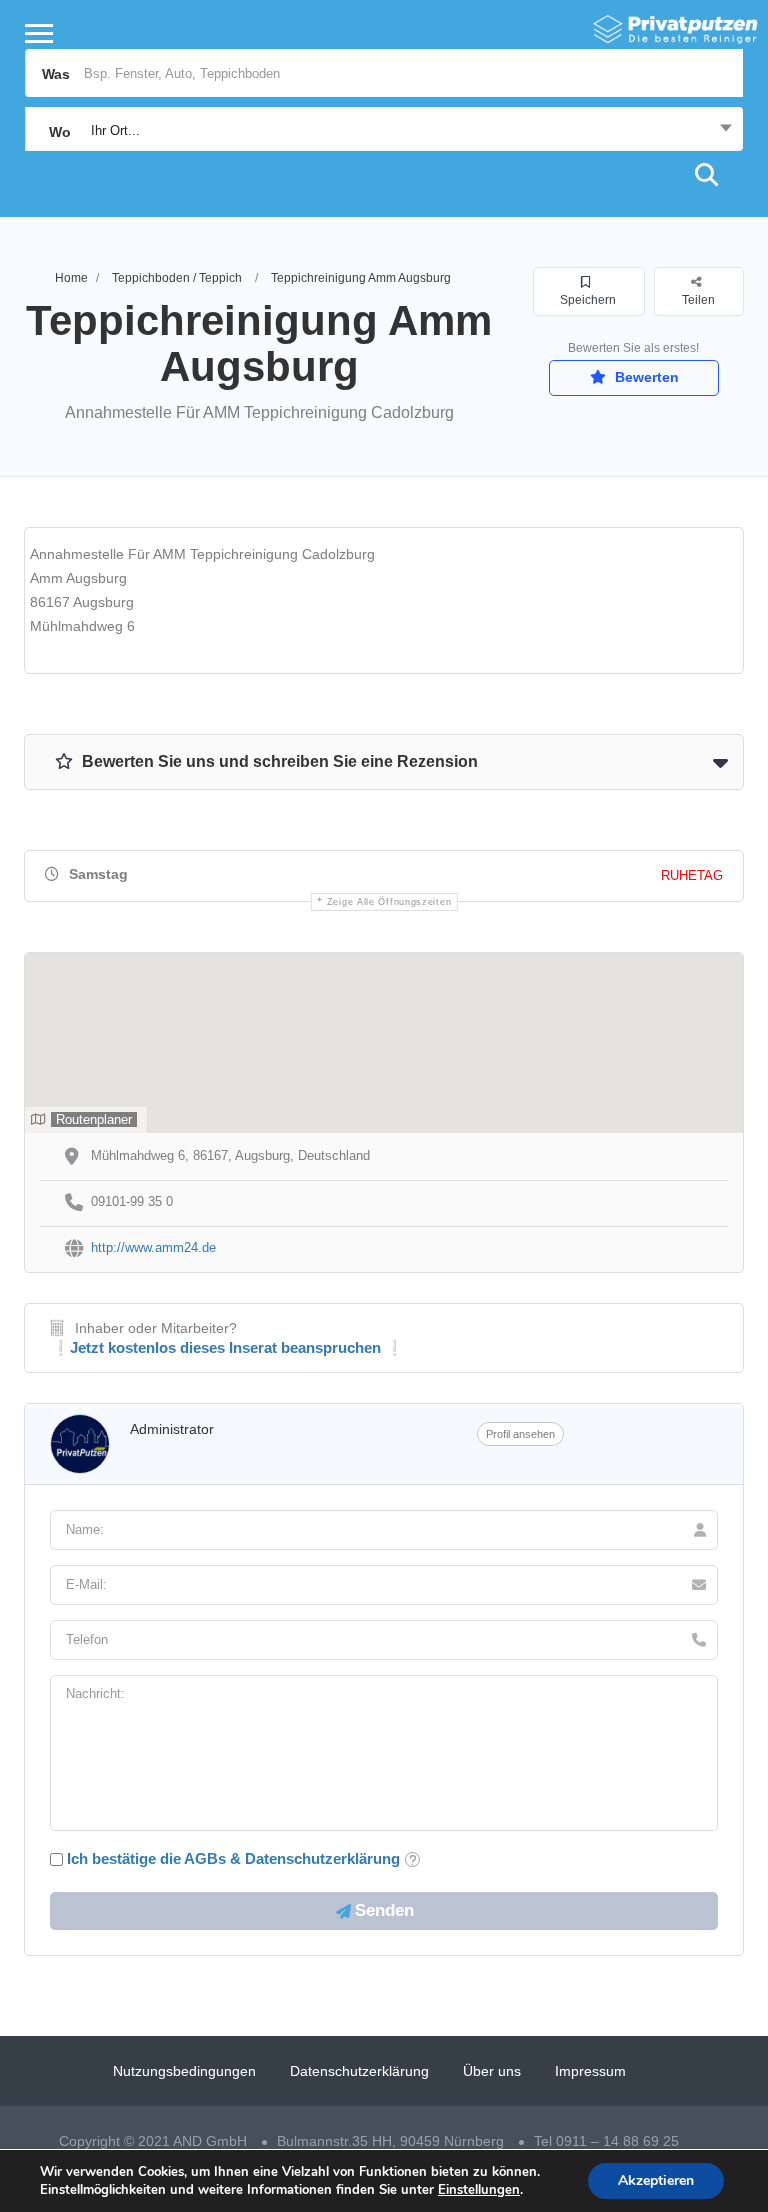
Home (71, 278)
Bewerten (645, 377)
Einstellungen (479, 2190)
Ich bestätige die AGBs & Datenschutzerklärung (233, 1858)
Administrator (172, 1429)
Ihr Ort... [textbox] (115, 130)
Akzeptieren (656, 2180)
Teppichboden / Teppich (177, 278)
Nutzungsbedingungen (184, 2071)
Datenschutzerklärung (359, 2071)
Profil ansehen (520, 1434)
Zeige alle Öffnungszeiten (389, 902)
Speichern (588, 300)
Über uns (492, 2071)
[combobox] (384, 131)
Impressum (590, 2071)
